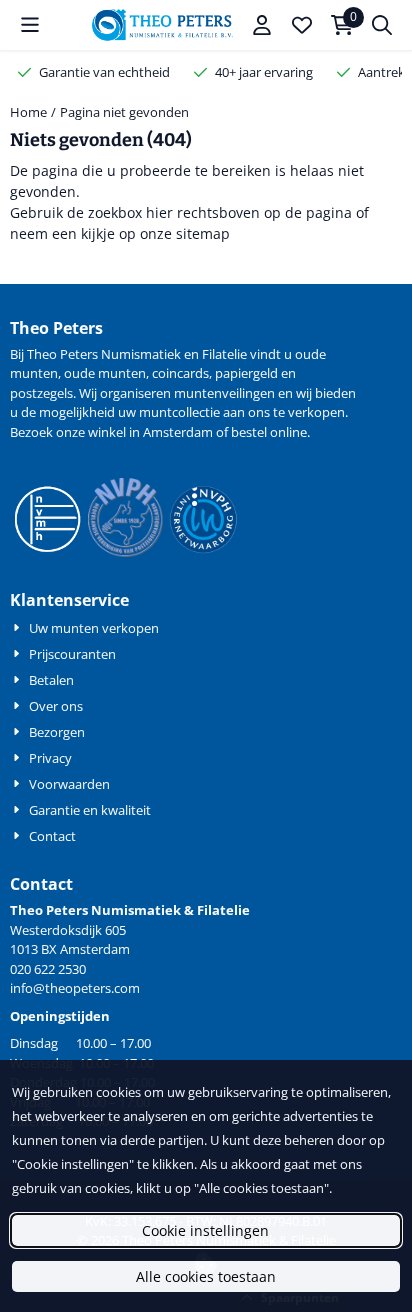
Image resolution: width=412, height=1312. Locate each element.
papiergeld (246, 373)
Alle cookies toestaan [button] (206, 1276)
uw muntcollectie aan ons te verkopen (231, 412)
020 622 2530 (48, 969)
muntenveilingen (224, 393)
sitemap (203, 233)
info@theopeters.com (75, 988)
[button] (30, 25)
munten (34, 373)
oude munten (105, 373)
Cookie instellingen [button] (205, 1230)
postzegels (41, 393)
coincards (180, 373)
